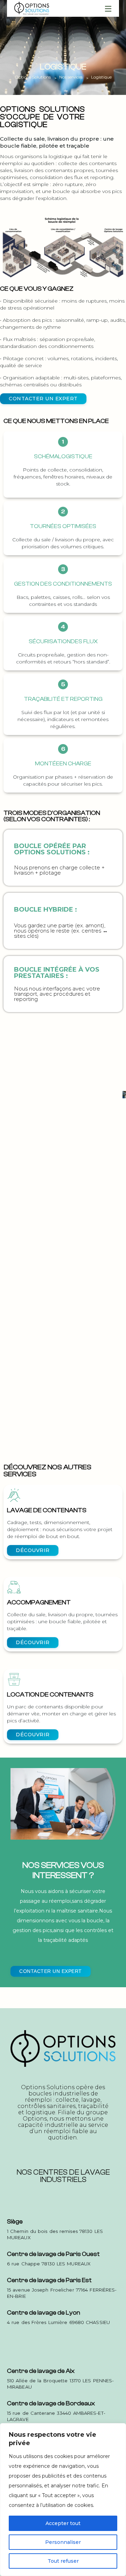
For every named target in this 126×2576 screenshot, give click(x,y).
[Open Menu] (108, 8)
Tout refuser (63, 2561)
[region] (63, 2500)
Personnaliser (63, 2542)
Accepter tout (63, 2523)
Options (35, 2119)
